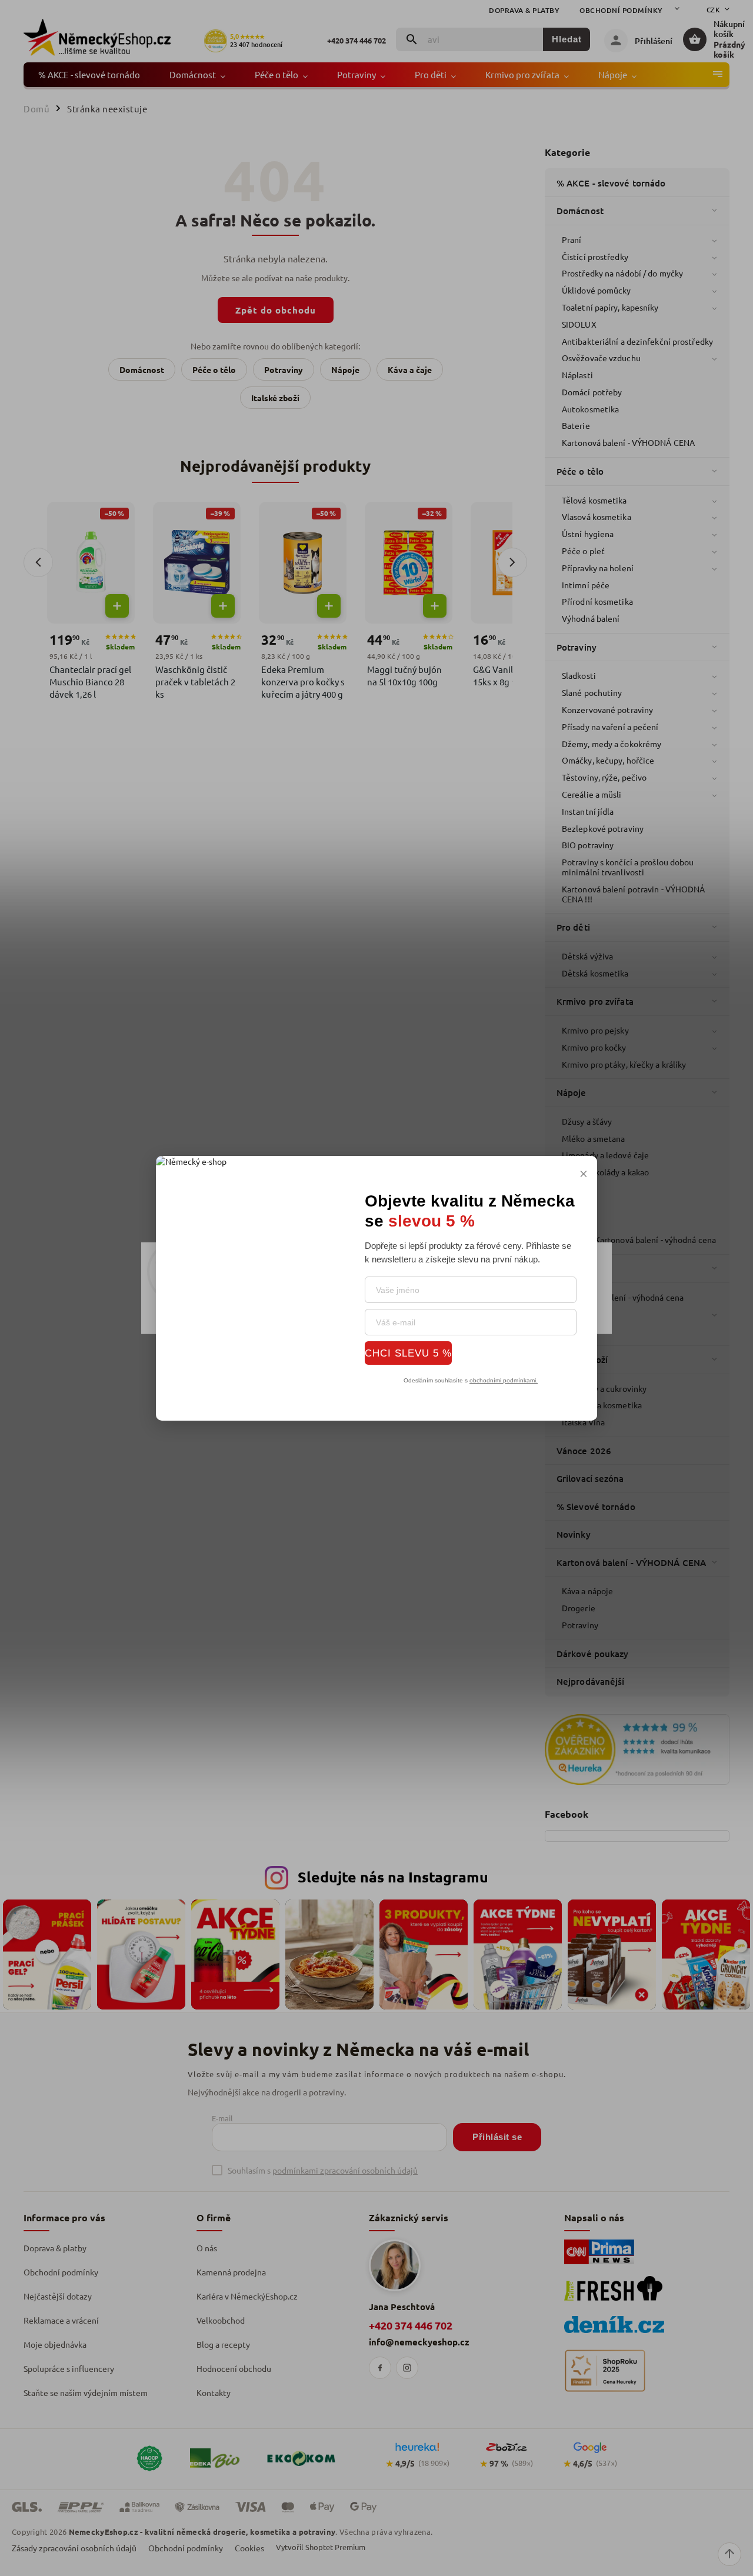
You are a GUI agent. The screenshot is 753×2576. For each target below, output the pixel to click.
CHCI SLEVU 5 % (408, 1353)
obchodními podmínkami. (504, 1380)
